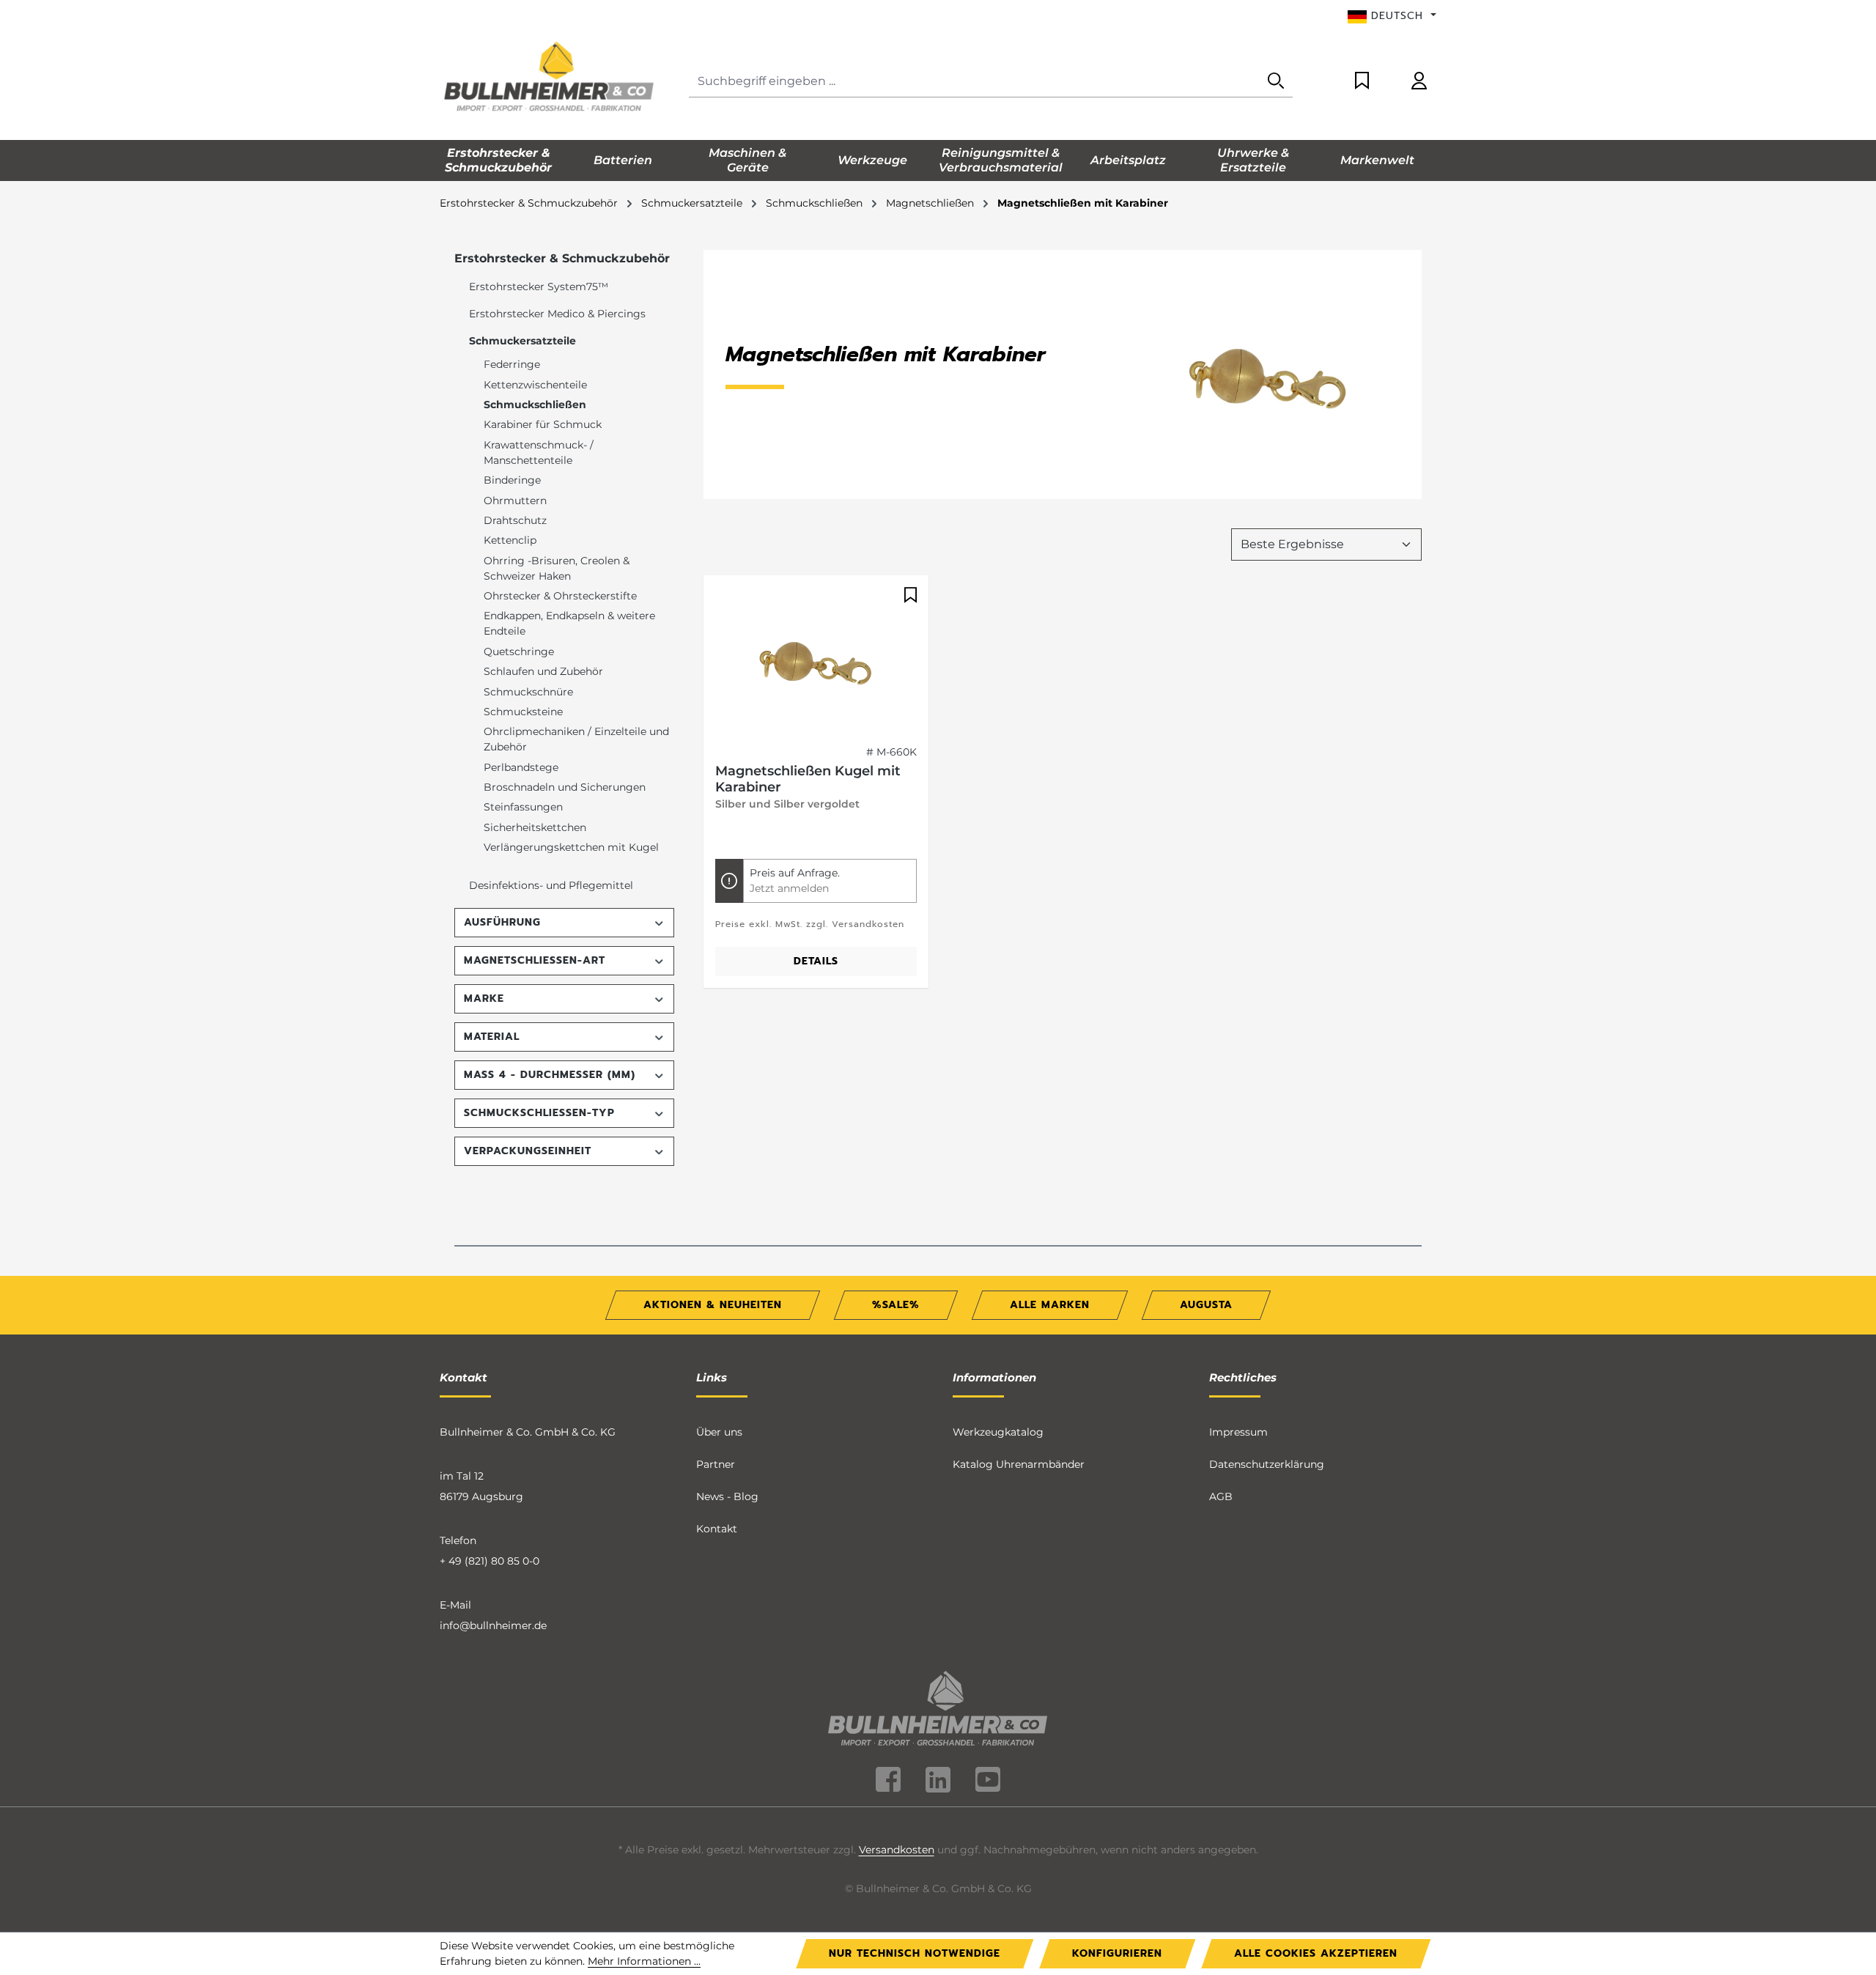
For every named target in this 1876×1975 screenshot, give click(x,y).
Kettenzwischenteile (535, 385)
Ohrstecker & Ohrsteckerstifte (560, 596)
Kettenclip (510, 540)
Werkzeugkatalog (998, 1432)
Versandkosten (897, 1850)
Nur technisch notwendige (915, 1953)
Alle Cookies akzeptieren (1316, 1953)
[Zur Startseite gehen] (550, 78)
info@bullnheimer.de (493, 1625)
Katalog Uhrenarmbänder (1019, 1464)
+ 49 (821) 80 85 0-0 (490, 1561)
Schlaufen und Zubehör (543, 671)
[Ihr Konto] (1419, 82)
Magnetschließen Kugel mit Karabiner (808, 779)
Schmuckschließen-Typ (539, 1113)
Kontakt (717, 1529)
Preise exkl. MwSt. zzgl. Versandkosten (810, 924)
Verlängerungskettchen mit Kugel (571, 847)
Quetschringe (519, 651)
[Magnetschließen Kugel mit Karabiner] (816, 660)
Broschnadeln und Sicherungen (565, 787)
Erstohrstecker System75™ (539, 287)
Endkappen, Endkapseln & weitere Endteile (569, 623)
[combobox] (974, 82)
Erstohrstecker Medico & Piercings (557, 314)
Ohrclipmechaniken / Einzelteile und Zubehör (576, 739)
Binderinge (512, 480)
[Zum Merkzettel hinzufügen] (909, 595)
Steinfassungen (523, 807)
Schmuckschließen (535, 405)
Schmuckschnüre (528, 692)
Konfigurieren (1117, 1953)
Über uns (719, 1432)
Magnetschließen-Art (535, 960)
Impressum (1238, 1432)
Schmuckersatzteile (522, 341)
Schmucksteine (523, 712)
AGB (1221, 1496)
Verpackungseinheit (528, 1151)
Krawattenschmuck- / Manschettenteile (539, 453)
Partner (716, 1464)
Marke (484, 998)
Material (492, 1037)
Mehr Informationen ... (644, 1961)
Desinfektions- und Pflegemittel (551, 885)
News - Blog (727, 1496)
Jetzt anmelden (789, 888)
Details (816, 961)
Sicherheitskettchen (535, 827)
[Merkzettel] (1362, 82)
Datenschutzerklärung (1267, 1464)
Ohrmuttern (515, 501)
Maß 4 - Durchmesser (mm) (550, 1075)
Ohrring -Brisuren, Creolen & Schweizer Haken (557, 568)
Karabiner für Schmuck (543, 424)
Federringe (512, 364)
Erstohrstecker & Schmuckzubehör (562, 258)
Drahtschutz (515, 520)
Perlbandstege (521, 767)
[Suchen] (1276, 82)
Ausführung (502, 922)
